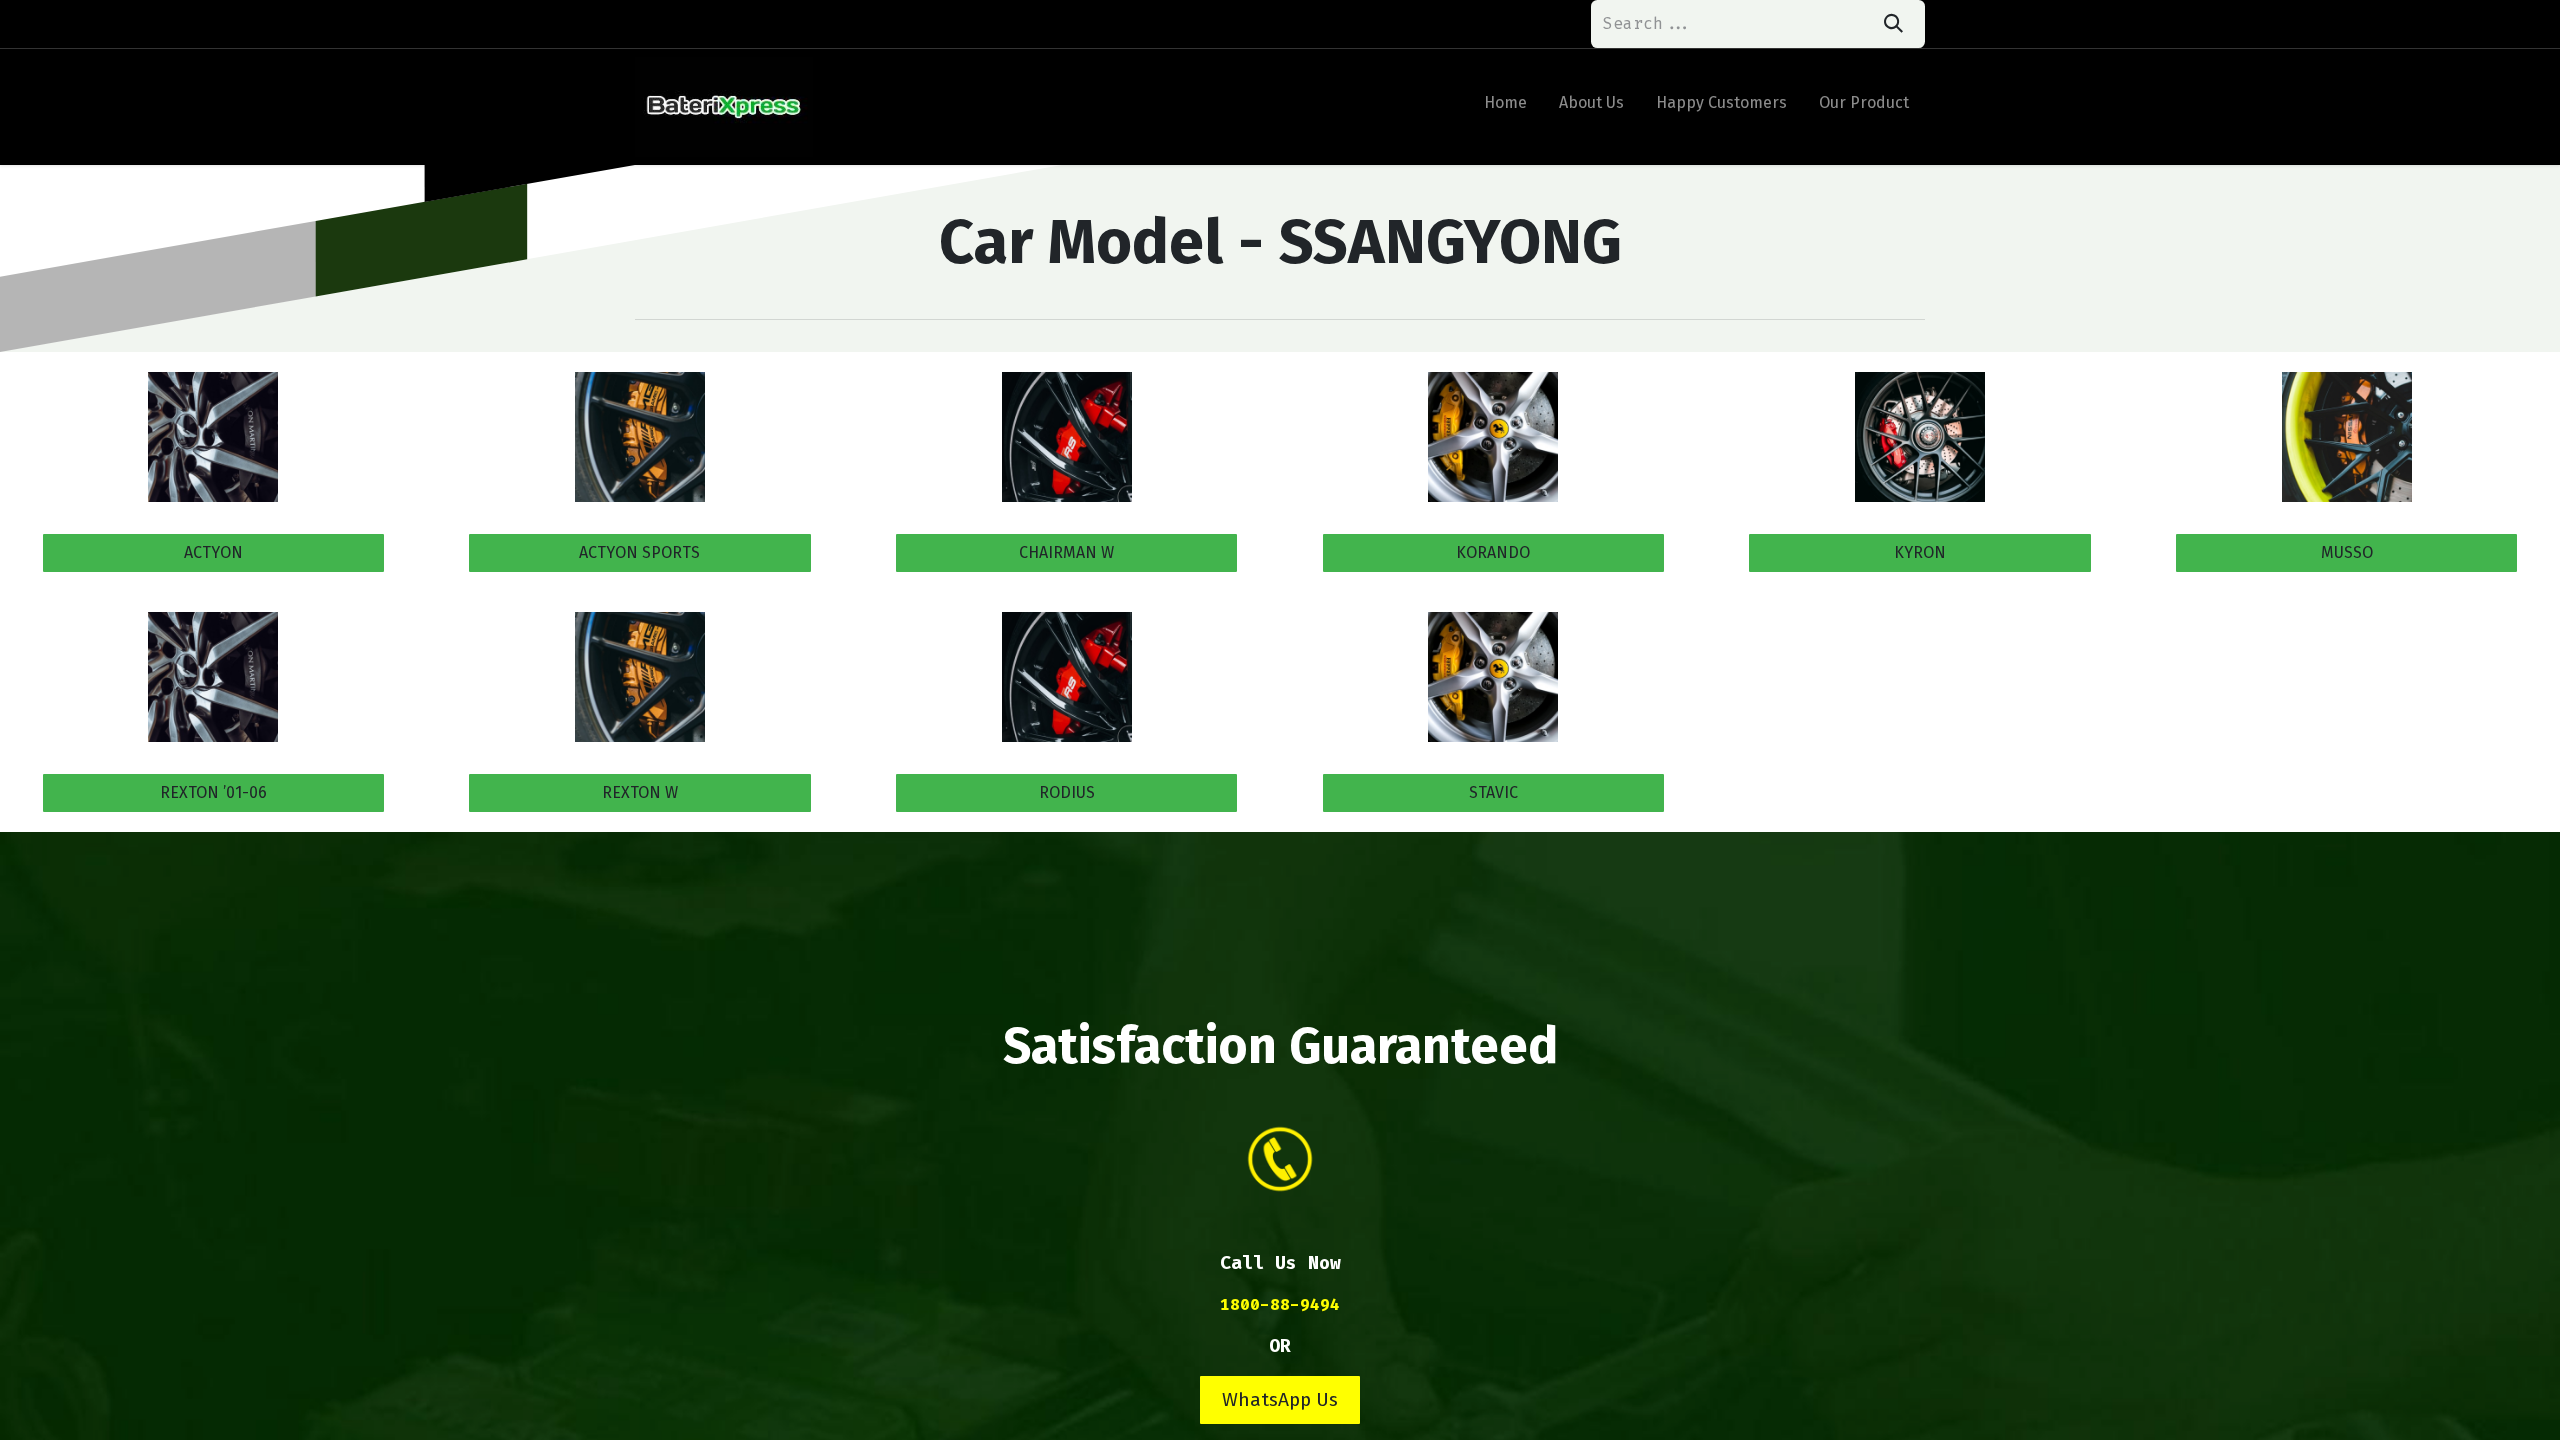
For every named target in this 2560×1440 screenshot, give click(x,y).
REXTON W (640, 792)
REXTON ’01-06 (213, 792)
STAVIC (1493, 792)
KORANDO (1493, 552)
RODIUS (1067, 792)
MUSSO (2347, 552)
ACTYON (213, 552)
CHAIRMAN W (1066, 552)
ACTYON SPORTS (639, 552)
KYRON (1920, 552)
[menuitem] (1505, 107)
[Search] (1893, 24)
